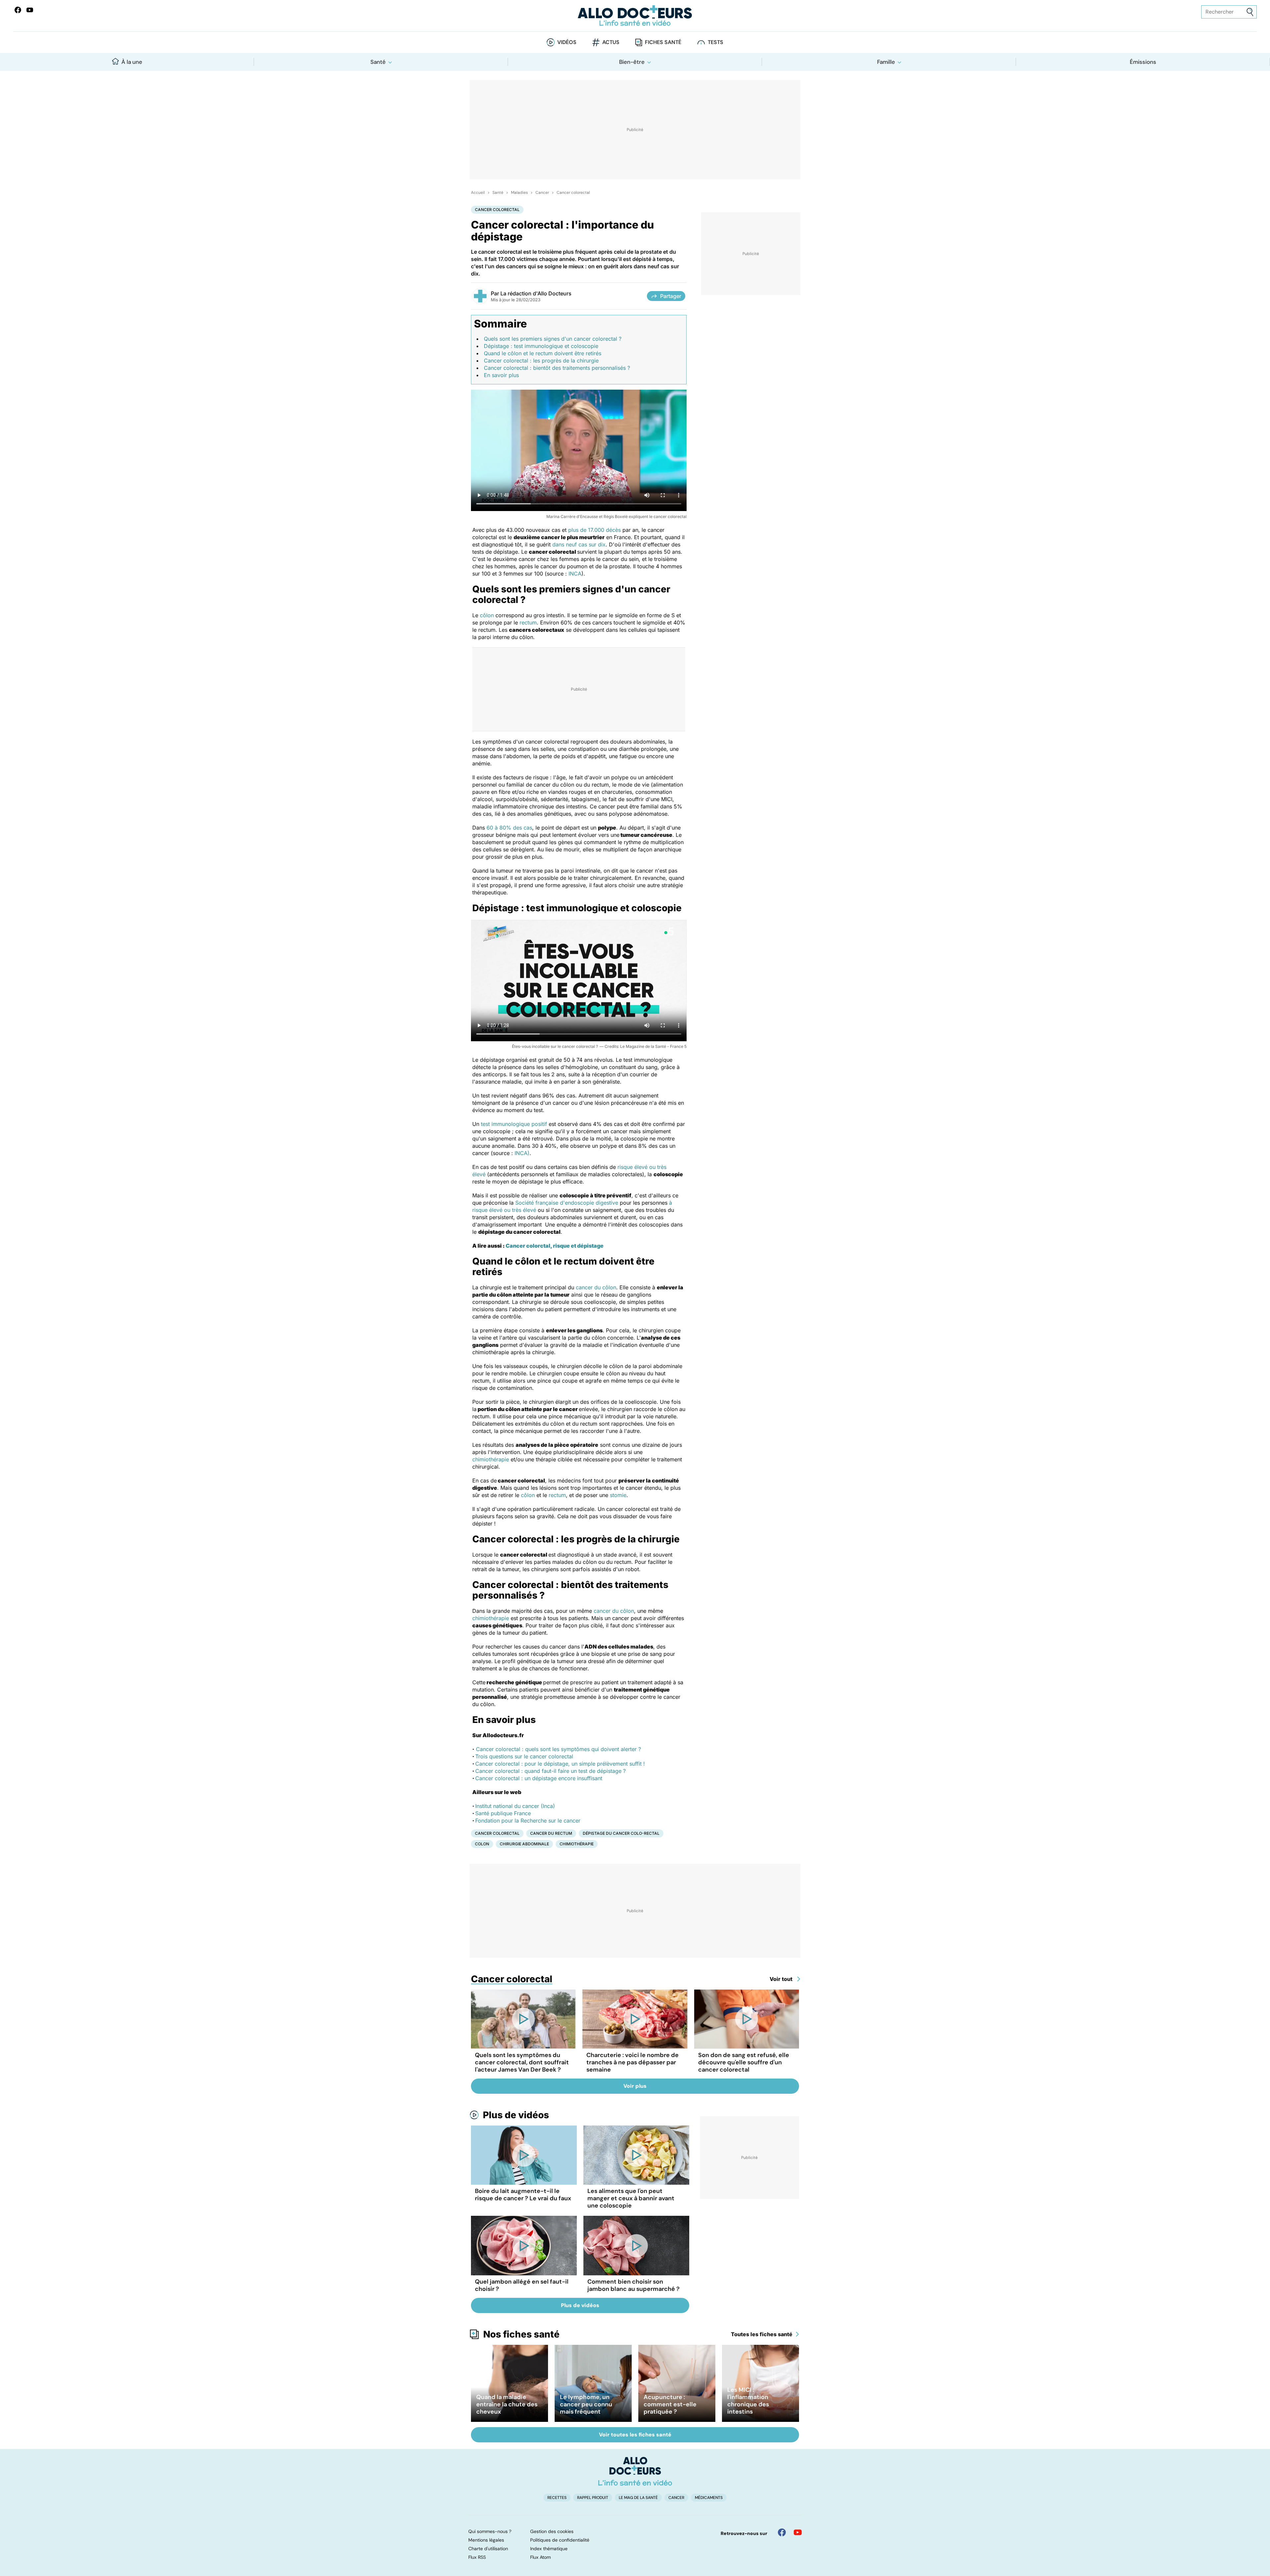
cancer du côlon (596, 1287)
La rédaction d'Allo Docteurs (536, 293)
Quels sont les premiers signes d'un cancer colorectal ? (553, 339)
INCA (575, 574)
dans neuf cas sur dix (579, 544)
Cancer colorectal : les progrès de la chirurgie (541, 361)
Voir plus (635, 2086)
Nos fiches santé (521, 2334)
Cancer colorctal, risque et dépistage (555, 1246)
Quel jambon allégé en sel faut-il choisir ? (522, 2285)
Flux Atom (540, 2557)
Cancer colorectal (573, 193)
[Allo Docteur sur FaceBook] (18, 10)
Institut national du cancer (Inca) (515, 1806)
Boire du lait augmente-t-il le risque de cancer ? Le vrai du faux (523, 2195)
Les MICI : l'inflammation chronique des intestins (748, 2401)
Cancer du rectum (551, 1833)
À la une (132, 62)
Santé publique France (503, 1813)
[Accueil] (635, 2471)
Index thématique (549, 2549)
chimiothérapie (491, 1459)
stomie (618, 1495)
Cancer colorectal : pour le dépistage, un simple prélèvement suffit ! (560, 1764)
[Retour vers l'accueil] (635, 16)
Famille (886, 62)
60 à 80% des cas (509, 828)
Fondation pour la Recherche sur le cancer (528, 1821)
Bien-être (632, 62)
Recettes (557, 2498)
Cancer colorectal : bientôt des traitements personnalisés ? (557, 368)
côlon (487, 615)
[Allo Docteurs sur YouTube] (30, 10)
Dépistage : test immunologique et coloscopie (541, 346)
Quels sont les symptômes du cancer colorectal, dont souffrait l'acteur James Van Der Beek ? (522, 2062)
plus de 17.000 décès (594, 530)
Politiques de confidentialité (560, 2540)
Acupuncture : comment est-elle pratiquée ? (670, 2404)
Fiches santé (663, 42)
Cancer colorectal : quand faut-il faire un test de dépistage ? (550, 1771)
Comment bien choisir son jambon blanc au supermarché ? (634, 2285)
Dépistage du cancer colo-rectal (621, 1833)
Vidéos (567, 42)
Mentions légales (486, 2540)
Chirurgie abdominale (524, 1844)
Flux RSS (477, 2557)
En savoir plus (501, 375)
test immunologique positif (514, 1124)
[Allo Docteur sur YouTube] (798, 2532)
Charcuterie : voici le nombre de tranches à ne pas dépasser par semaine (633, 2062)
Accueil (478, 193)
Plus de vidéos (516, 2115)
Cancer (542, 193)
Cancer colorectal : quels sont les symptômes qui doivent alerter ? (558, 1749)
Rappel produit (593, 2498)
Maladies (519, 193)
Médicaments (709, 2498)
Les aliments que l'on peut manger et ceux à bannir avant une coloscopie (631, 2198)
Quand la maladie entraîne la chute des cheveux (507, 2404)
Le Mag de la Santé (638, 2498)
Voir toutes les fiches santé (635, 2435)
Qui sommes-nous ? (490, 2531)
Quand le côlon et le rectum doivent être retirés (543, 353)
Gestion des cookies (552, 2531)
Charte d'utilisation (488, 2549)
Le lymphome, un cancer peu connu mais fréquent (586, 2404)
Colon (482, 1844)
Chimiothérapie (577, 1844)
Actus (611, 42)
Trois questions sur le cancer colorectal (525, 1756)
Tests (716, 42)
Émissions (1143, 62)
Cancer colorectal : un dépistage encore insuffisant (539, 1778)
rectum (528, 623)
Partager (671, 296)
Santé (378, 62)
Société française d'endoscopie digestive (567, 1203)
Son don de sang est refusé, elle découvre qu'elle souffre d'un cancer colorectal (744, 2062)
